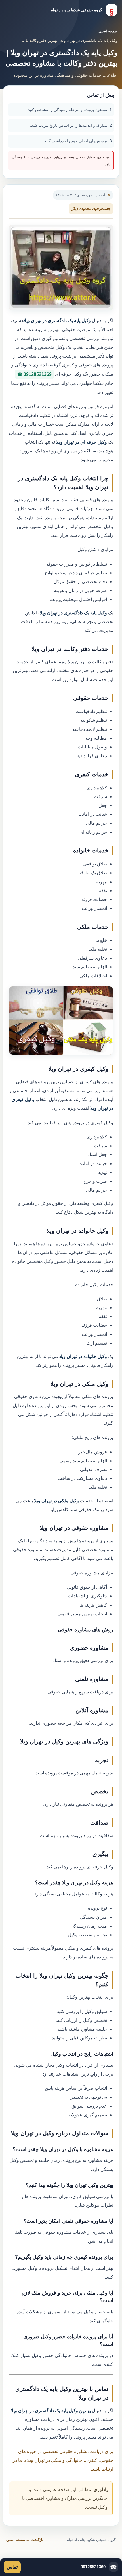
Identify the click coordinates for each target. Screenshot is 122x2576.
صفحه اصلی (108, 31)
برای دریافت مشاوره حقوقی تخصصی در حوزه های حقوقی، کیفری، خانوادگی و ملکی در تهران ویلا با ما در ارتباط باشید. (63, 2460)
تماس (12, 2567)
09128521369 (38, 374)
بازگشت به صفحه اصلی (25, 2540)
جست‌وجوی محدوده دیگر (91, 209)
